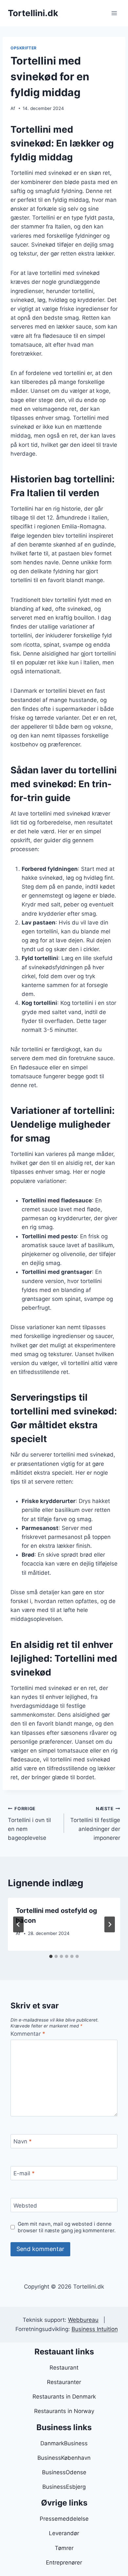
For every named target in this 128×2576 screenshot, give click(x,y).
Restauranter (64, 2382)
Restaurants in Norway (64, 2411)
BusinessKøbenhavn (64, 2458)
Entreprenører (64, 2563)
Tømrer (64, 2548)
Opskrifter (24, 48)
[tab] (51, 1956)
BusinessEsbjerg (64, 2487)
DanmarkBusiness (64, 2443)
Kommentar (28, 2034)
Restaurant (64, 2368)
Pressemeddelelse (64, 2519)
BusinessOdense (64, 2472)
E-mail (24, 2173)
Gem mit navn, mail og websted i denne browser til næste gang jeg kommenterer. (67, 2227)
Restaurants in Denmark (64, 2397)
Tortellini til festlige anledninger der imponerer (95, 1824)
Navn (23, 2141)
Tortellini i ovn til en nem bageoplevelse (29, 1824)
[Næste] (110, 1924)
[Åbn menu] (114, 13)
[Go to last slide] (18, 1924)
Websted (25, 2205)
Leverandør (64, 2533)
